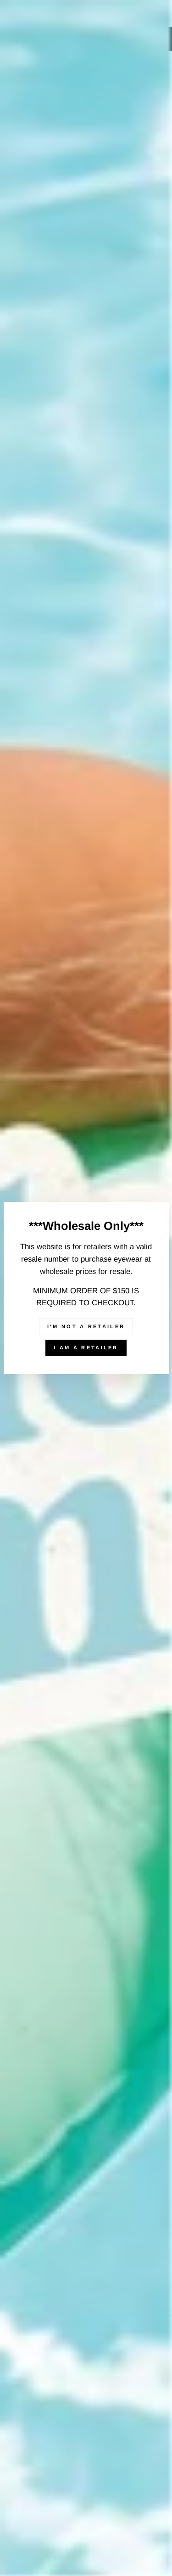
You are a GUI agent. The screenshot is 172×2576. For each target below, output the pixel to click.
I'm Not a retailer (86, 1326)
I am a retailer (86, 1347)
